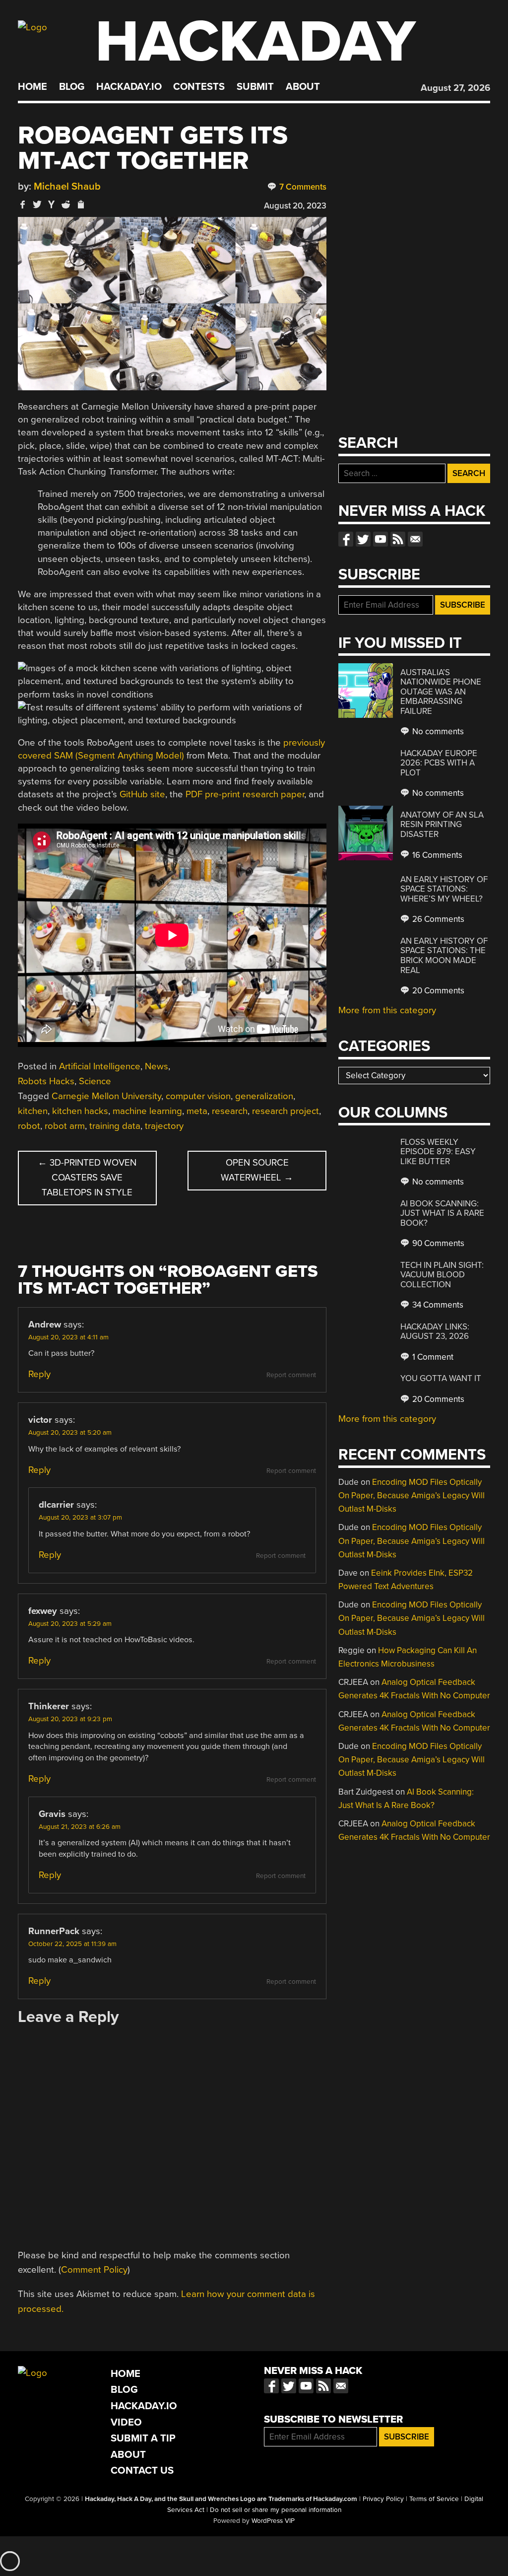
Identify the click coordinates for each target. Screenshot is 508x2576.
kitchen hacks (80, 1111)
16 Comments (436, 855)
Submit (255, 87)
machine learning (147, 1111)
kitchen (33, 1111)
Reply (39, 1374)
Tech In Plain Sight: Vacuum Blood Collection (442, 1275)
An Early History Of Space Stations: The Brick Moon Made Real (444, 956)
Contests (199, 87)
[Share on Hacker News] (52, 204)
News (157, 1066)
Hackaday (255, 42)
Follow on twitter (363, 539)
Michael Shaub (67, 186)
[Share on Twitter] (37, 204)
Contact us (415, 539)
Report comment (291, 1375)
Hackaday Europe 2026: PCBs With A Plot (439, 763)
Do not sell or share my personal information (276, 2510)
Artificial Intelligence (100, 1066)
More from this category (387, 1010)
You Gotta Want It (441, 1378)
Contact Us (142, 2471)
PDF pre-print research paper (245, 794)
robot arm (65, 1126)
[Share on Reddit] (66, 204)
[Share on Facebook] (23, 204)
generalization (264, 1096)
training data (115, 1126)
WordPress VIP (273, 2521)
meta (197, 1111)
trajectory (164, 1126)
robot (29, 1126)
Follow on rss (398, 539)
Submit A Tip (143, 2438)
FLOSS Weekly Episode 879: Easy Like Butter (438, 1152)
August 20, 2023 (295, 206)
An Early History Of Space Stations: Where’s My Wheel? (444, 889)
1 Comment (432, 1357)
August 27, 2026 (455, 88)
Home (32, 87)
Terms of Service (434, 2499)
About (303, 87)
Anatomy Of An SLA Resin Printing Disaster (442, 825)
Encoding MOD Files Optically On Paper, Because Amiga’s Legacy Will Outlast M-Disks (412, 1496)
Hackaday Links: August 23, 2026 (435, 1332)
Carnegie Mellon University (106, 1096)
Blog (72, 87)
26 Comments (437, 919)
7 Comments (302, 187)
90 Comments (437, 1243)
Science (95, 1081)
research (230, 1111)
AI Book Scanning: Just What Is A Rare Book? (442, 1213)
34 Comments (437, 1305)
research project (286, 1111)
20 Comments (437, 991)
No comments (437, 731)
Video (126, 2422)
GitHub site (142, 794)
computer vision (198, 1096)
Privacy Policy (383, 2499)
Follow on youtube (381, 539)
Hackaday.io (129, 87)
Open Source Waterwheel (257, 1170)
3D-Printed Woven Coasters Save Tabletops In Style (87, 1178)
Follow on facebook (346, 539)
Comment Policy (94, 2270)
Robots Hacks (46, 1081)
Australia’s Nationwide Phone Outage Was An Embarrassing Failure (441, 692)
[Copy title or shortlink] (80, 205)
